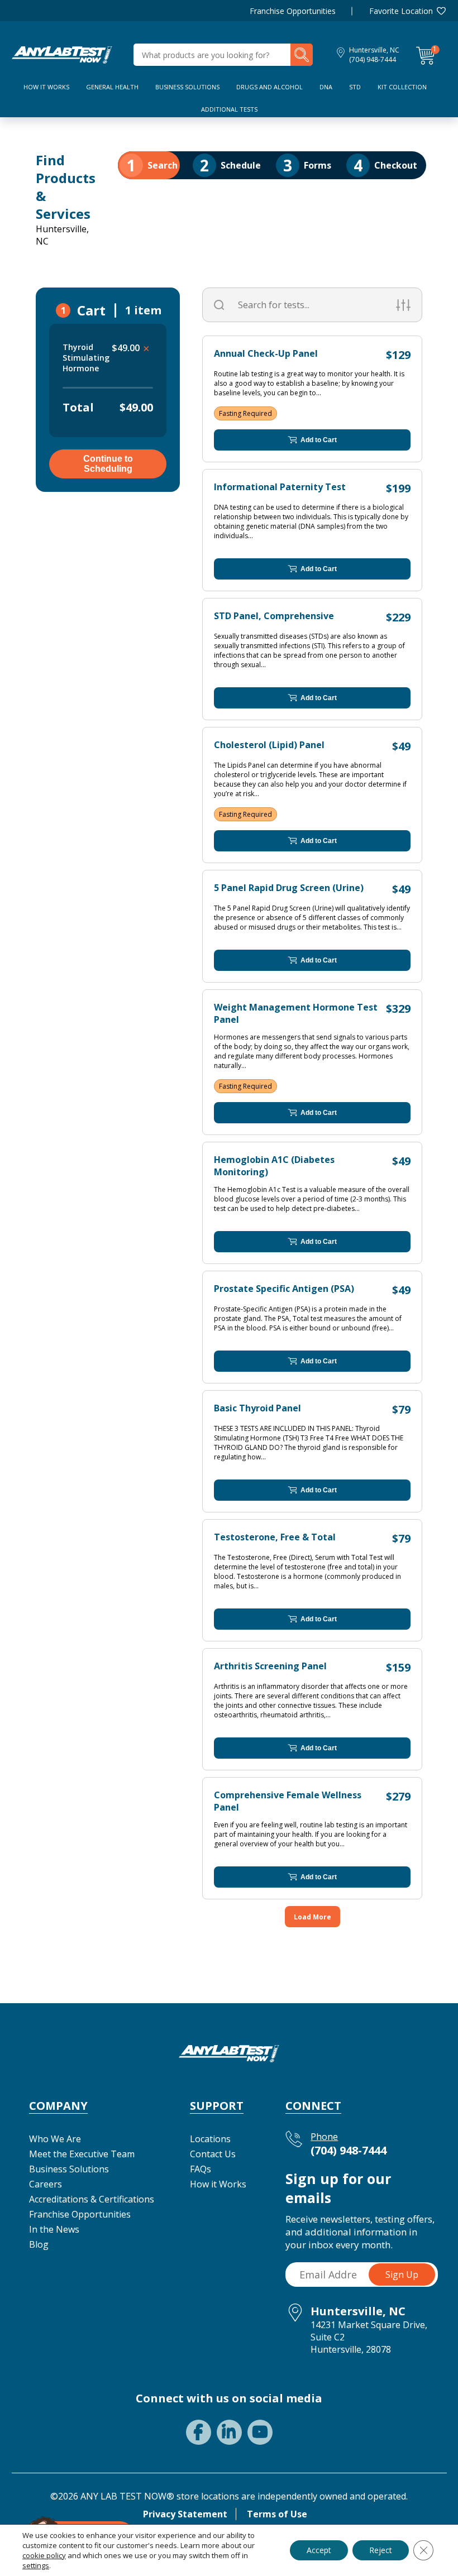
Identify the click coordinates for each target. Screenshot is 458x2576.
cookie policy (44, 2555)
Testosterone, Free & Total (275, 1537)
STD (355, 87)
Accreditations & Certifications (92, 2199)
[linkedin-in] (229, 2432)
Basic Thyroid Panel (257, 1408)
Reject (381, 2550)
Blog (39, 2244)
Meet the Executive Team (82, 2154)
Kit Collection (402, 87)
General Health (112, 87)
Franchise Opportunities (293, 11)
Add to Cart (319, 440)
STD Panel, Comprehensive (274, 616)
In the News (54, 2229)
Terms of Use (277, 2514)
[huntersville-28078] (62, 54)
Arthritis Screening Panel (270, 1666)
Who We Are (55, 2139)
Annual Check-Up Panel (266, 353)
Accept (319, 2550)
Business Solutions (187, 87)
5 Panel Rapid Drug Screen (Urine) (289, 888)
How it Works (218, 2184)
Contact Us (213, 2154)
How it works (46, 87)
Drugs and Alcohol (269, 87)
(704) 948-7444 (373, 59)
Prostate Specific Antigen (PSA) (284, 1289)
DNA (326, 87)
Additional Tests (229, 109)
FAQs (201, 2169)
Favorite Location (401, 11)
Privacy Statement (185, 2514)
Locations (210, 2139)
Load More (313, 1917)
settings (36, 2565)
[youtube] (260, 2432)
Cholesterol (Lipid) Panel (269, 745)
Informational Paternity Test (280, 487)
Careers (46, 2184)
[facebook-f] (199, 2432)
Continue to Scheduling (108, 464)
